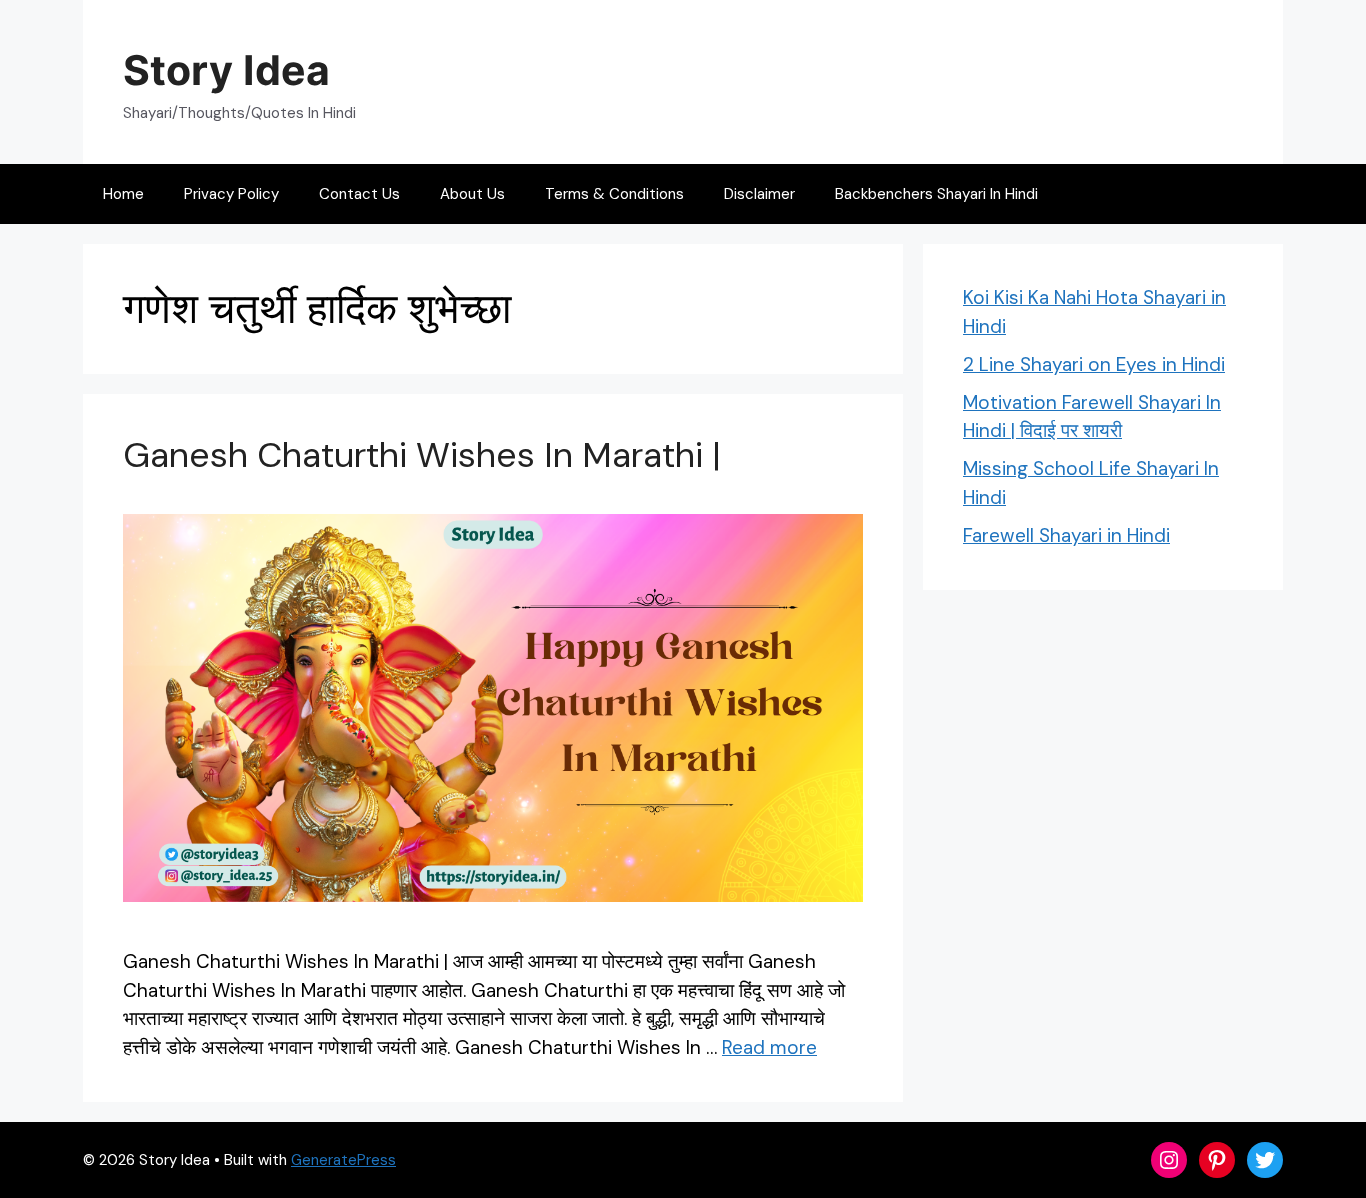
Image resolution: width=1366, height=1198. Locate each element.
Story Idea (226, 70)
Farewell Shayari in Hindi (1066, 535)
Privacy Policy (231, 194)
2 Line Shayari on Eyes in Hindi (1094, 364)
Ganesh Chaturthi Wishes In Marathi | (422, 455)
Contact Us (359, 194)
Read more (769, 1047)
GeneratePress (343, 1160)
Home (123, 194)
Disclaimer (759, 194)
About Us (472, 194)
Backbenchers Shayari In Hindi (936, 194)
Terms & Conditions (614, 194)
